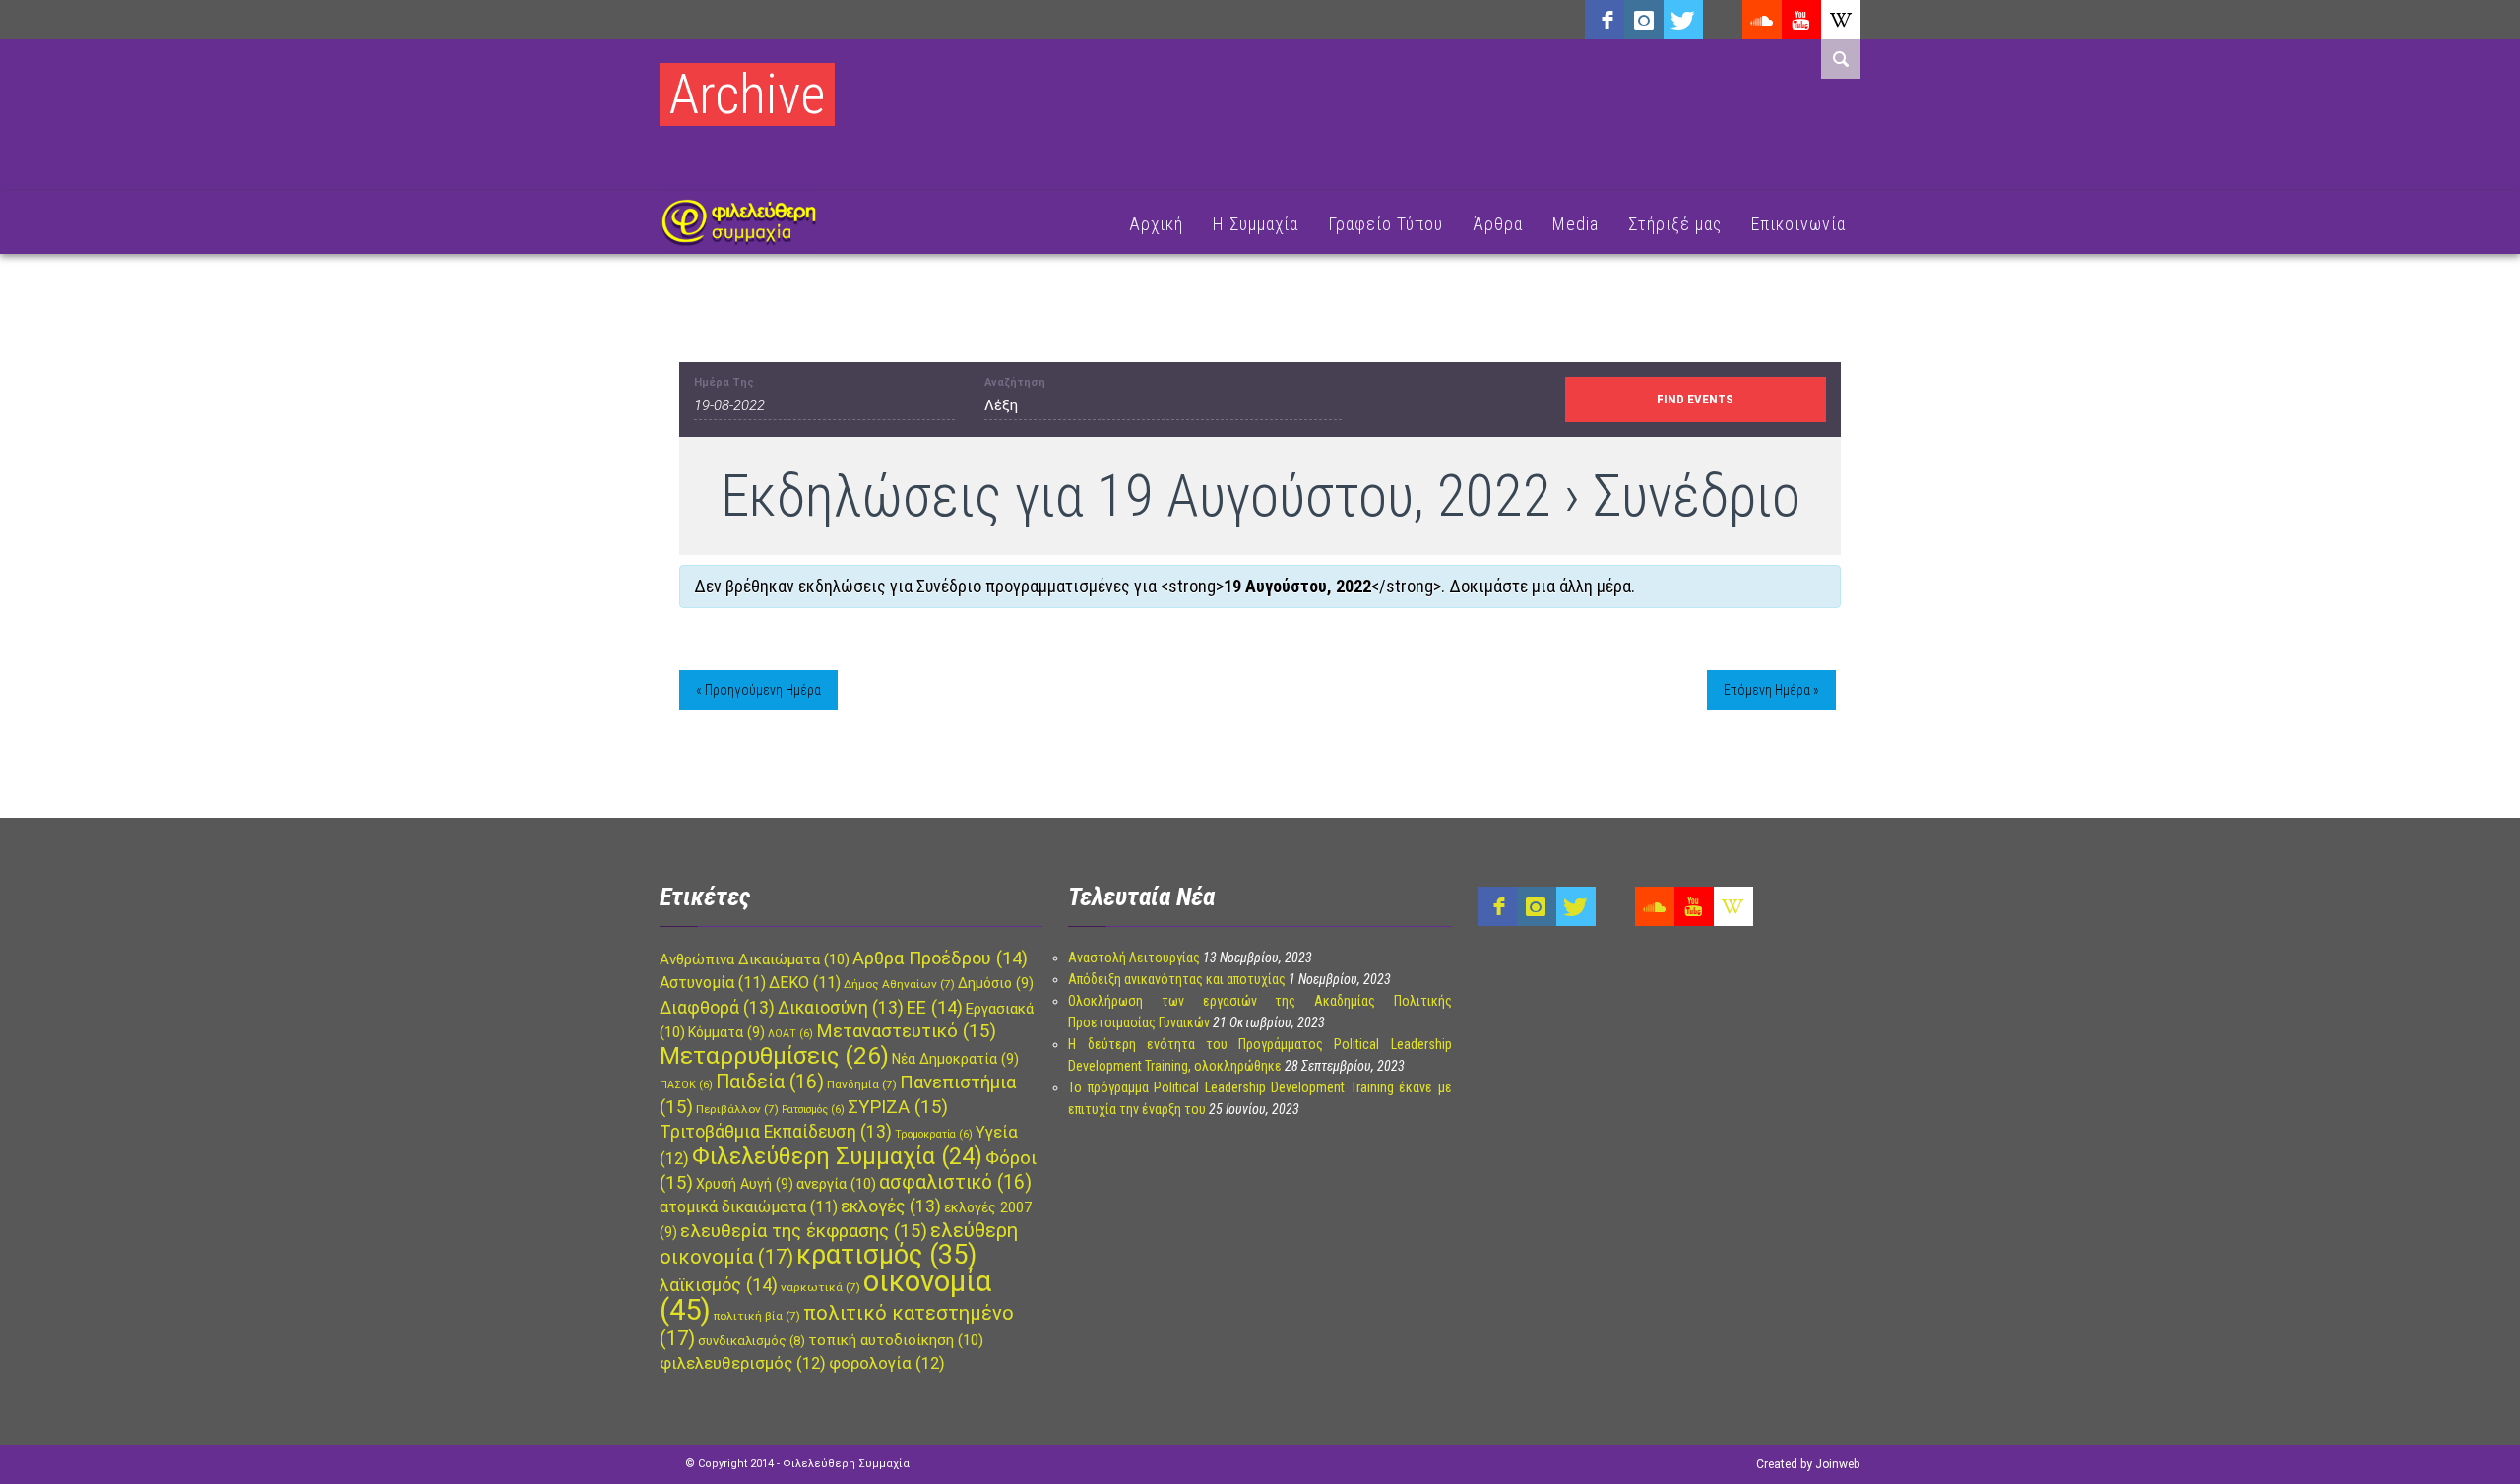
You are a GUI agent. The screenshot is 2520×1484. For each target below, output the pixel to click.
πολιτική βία (757, 1316)
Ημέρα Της (724, 382)
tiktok (1723, 20)
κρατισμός (886, 1255)
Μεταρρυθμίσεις (774, 1056)
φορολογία (887, 1363)
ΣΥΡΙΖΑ (898, 1107)
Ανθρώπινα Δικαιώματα (755, 959)
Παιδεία (770, 1082)
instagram (1644, 20)
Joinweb (1837, 1464)
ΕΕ (935, 1007)
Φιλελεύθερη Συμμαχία (837, 1156)
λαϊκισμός (719, 1285)
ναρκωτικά (820, 1287)
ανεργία (836, 1184)
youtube (1801, 20)
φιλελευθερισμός (743, 1363)
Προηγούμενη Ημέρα (758, 690)
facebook (1605, 20)
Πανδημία (862, 1084)
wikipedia (1841, 20)
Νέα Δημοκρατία (955, 1059)
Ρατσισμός (813, 1110)
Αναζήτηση (1015, 382)
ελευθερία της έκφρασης (804, 1231)
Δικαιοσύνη (841, 1008)
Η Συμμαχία (1256, 224)
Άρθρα (1498, 224)
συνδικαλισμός (752, 1341)
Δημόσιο (996, 983)
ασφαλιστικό (955, 1182)
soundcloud (1762, 20)
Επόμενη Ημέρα (1771, 690)
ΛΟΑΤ (790, 1034)
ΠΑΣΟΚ (686, 1085)
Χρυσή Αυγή (745, 1184)
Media (1575, 224)
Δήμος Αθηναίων (899, 984)
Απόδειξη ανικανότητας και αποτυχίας (1177, 979)
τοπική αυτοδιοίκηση (896, 1340)
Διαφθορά (717, 1008)
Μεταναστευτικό (906, 1031)
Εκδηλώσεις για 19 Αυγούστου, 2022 (1136, 495)
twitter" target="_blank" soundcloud (1683, 20)
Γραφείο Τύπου (1386, 224)
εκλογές (891, 1206)
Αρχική (1156, 224)
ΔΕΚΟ (805, 983)
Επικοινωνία (1798, 224)
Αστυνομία (713, 983)
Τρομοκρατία (934, 1134)
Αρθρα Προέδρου (940, 958)
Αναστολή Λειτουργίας (1134, 958)
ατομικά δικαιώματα (749, 1207)
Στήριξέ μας (1675, 224)
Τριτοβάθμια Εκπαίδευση (776, 1132)
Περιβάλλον (737, 1109)
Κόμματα (726, 1032)
